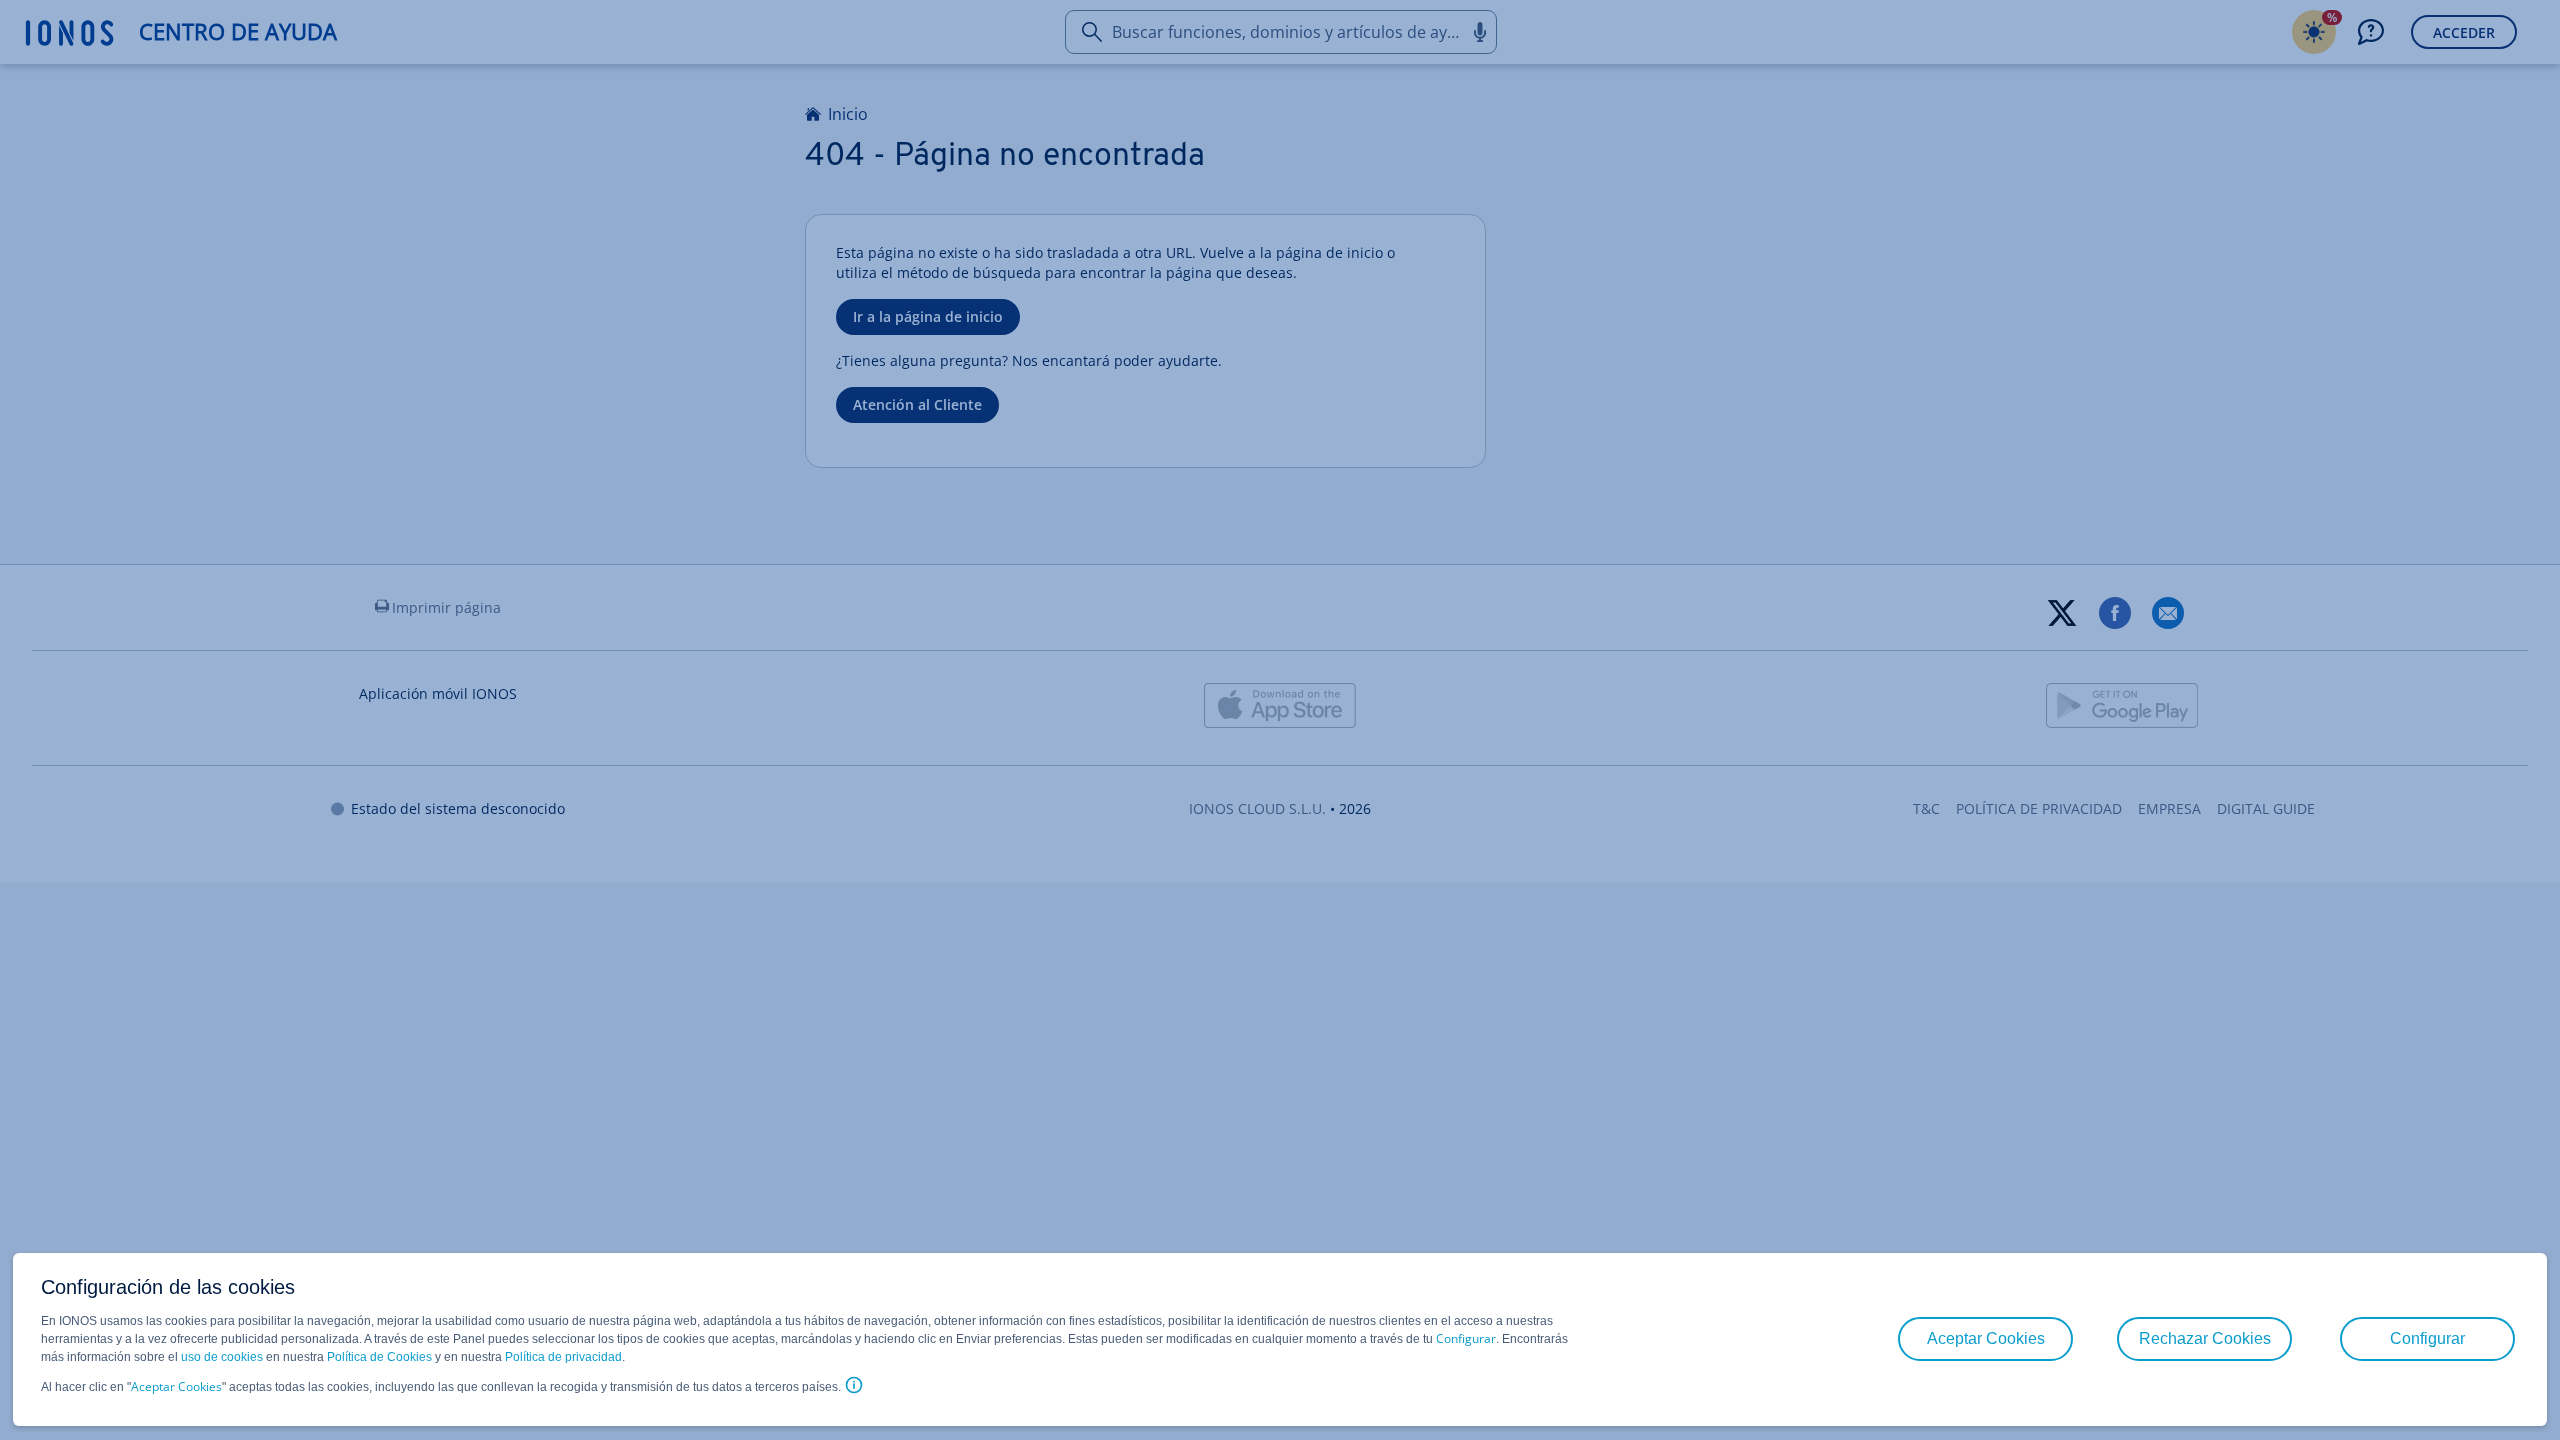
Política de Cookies (379, 1357)
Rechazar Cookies (2205, 1338)
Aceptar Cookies (176, 1386)
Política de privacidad (563, 1357)
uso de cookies (220, 1357)
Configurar (1466, 1338)
